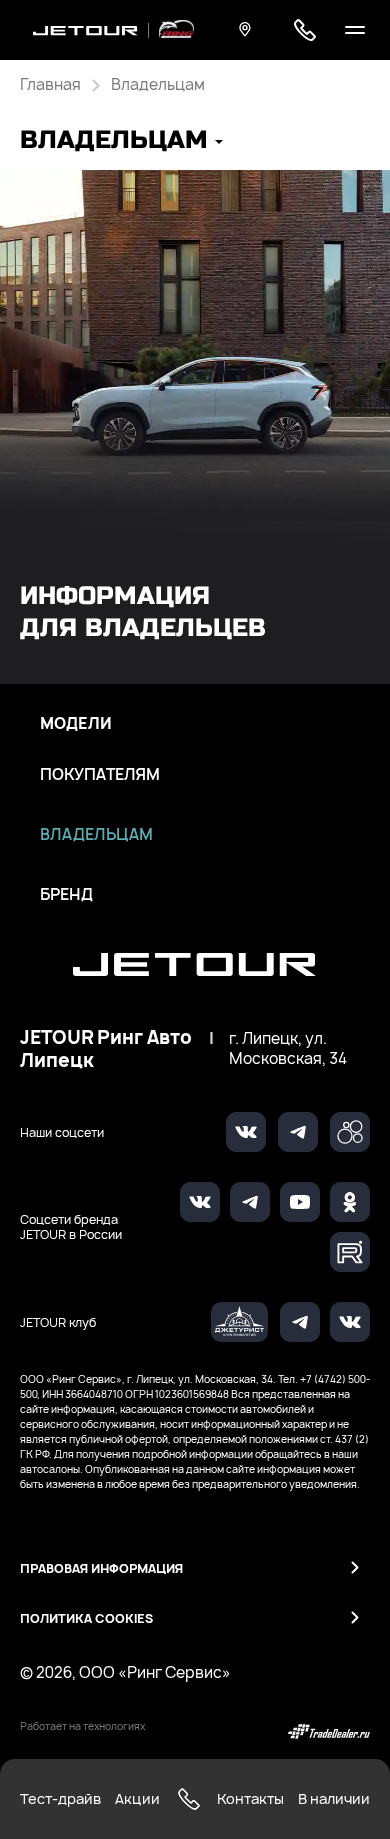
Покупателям (100, 775)
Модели (76, 724)
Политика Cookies (86, 1618)
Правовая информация (101, 1568)
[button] (121, 142)
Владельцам (96, 835)
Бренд (66, 895)
